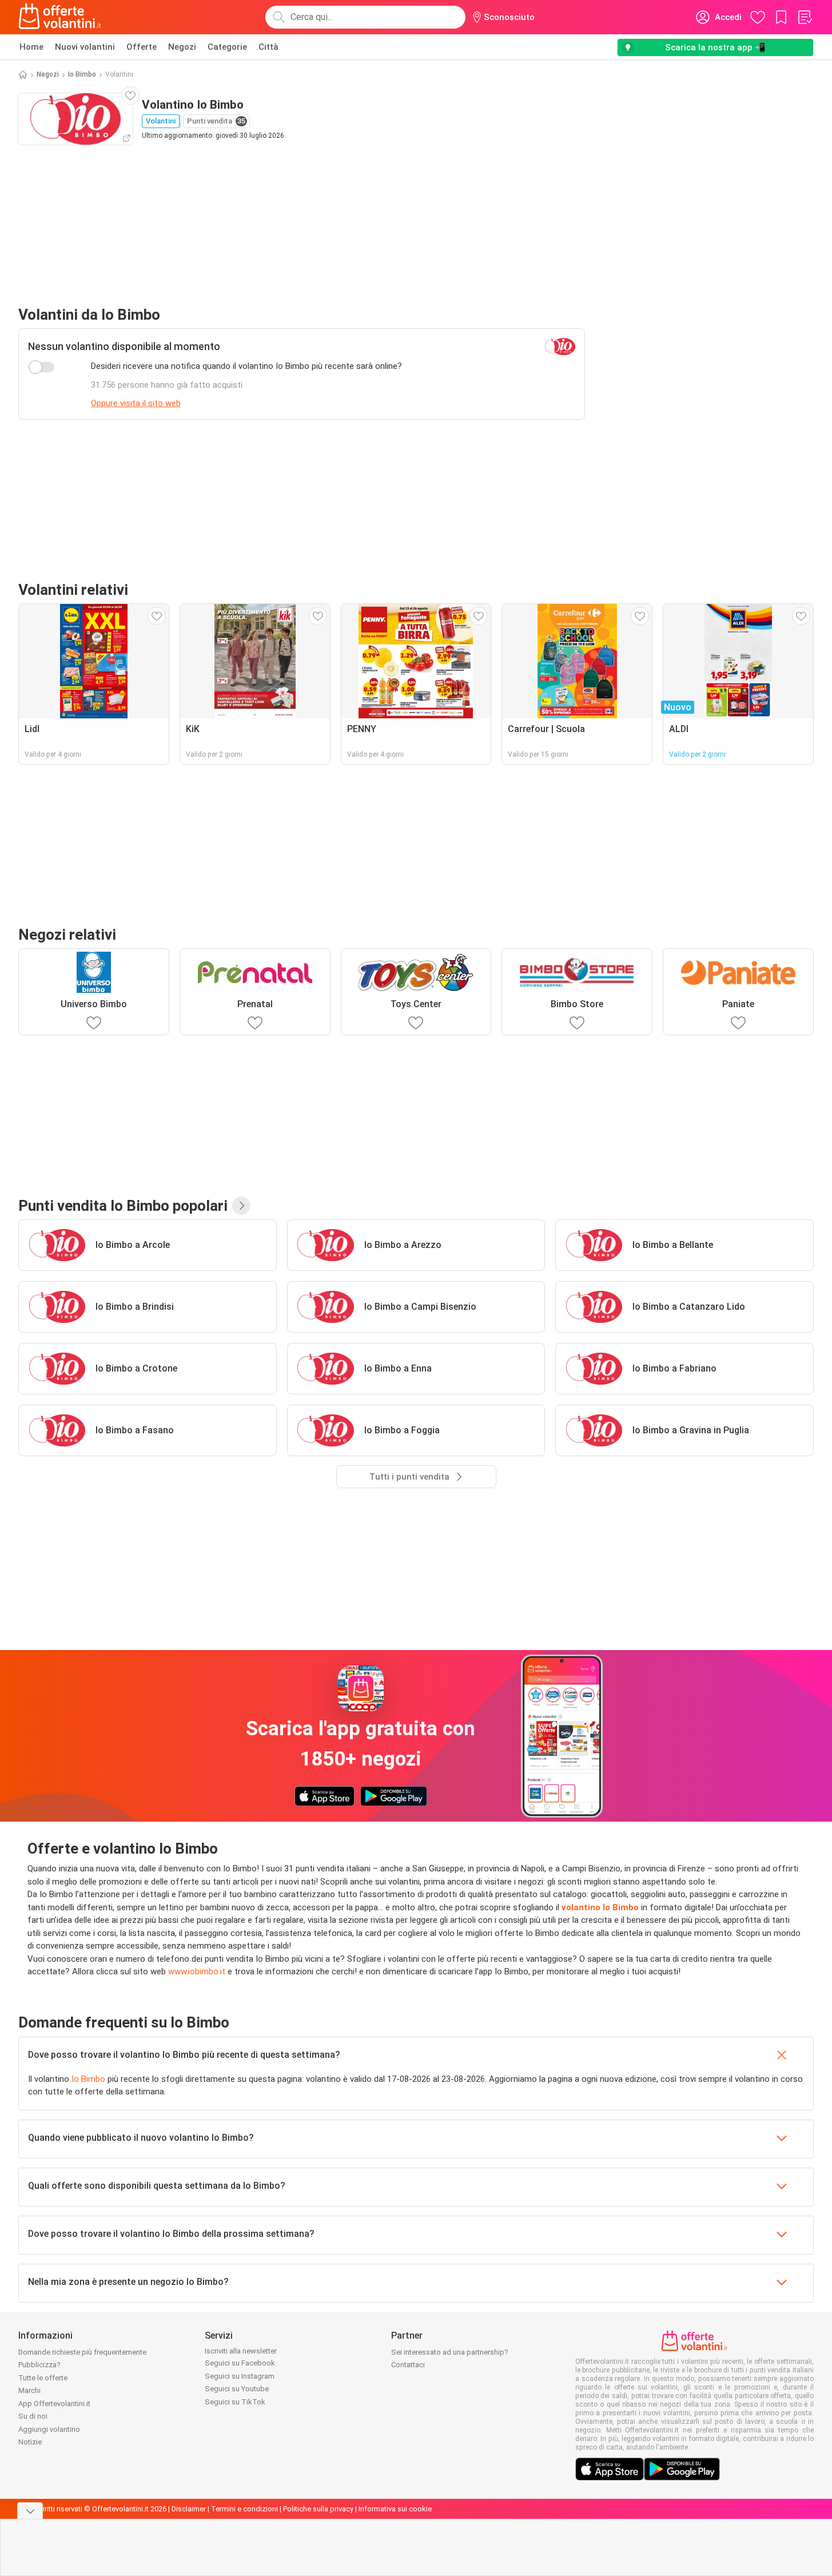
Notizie (30, 2442)
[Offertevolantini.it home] (60, 17)
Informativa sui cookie (395, 2509)
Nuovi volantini (85, 47)
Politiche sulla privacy (318, 2509)
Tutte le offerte (43, 2378)
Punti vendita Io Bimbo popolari (123, 1206)
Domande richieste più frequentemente (82, 2352)
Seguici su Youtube (237, 2389)
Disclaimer (189, 2509)
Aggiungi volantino (49, 2429)
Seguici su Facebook (240, 2363)
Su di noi (33, 2416)
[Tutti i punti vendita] (241, 1206)
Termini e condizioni (244, 2509)
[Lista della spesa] (805, 17)
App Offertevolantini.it (54, 2404)
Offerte (142, 47)
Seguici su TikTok (235, 2402)
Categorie (227, 47)
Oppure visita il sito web (136, 403)
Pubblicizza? (39, 2365)
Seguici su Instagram (240, 2376)
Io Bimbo (82, 74)
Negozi (182, 47)
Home (31, 47)
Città (268, 47)
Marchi (29, 2390)
